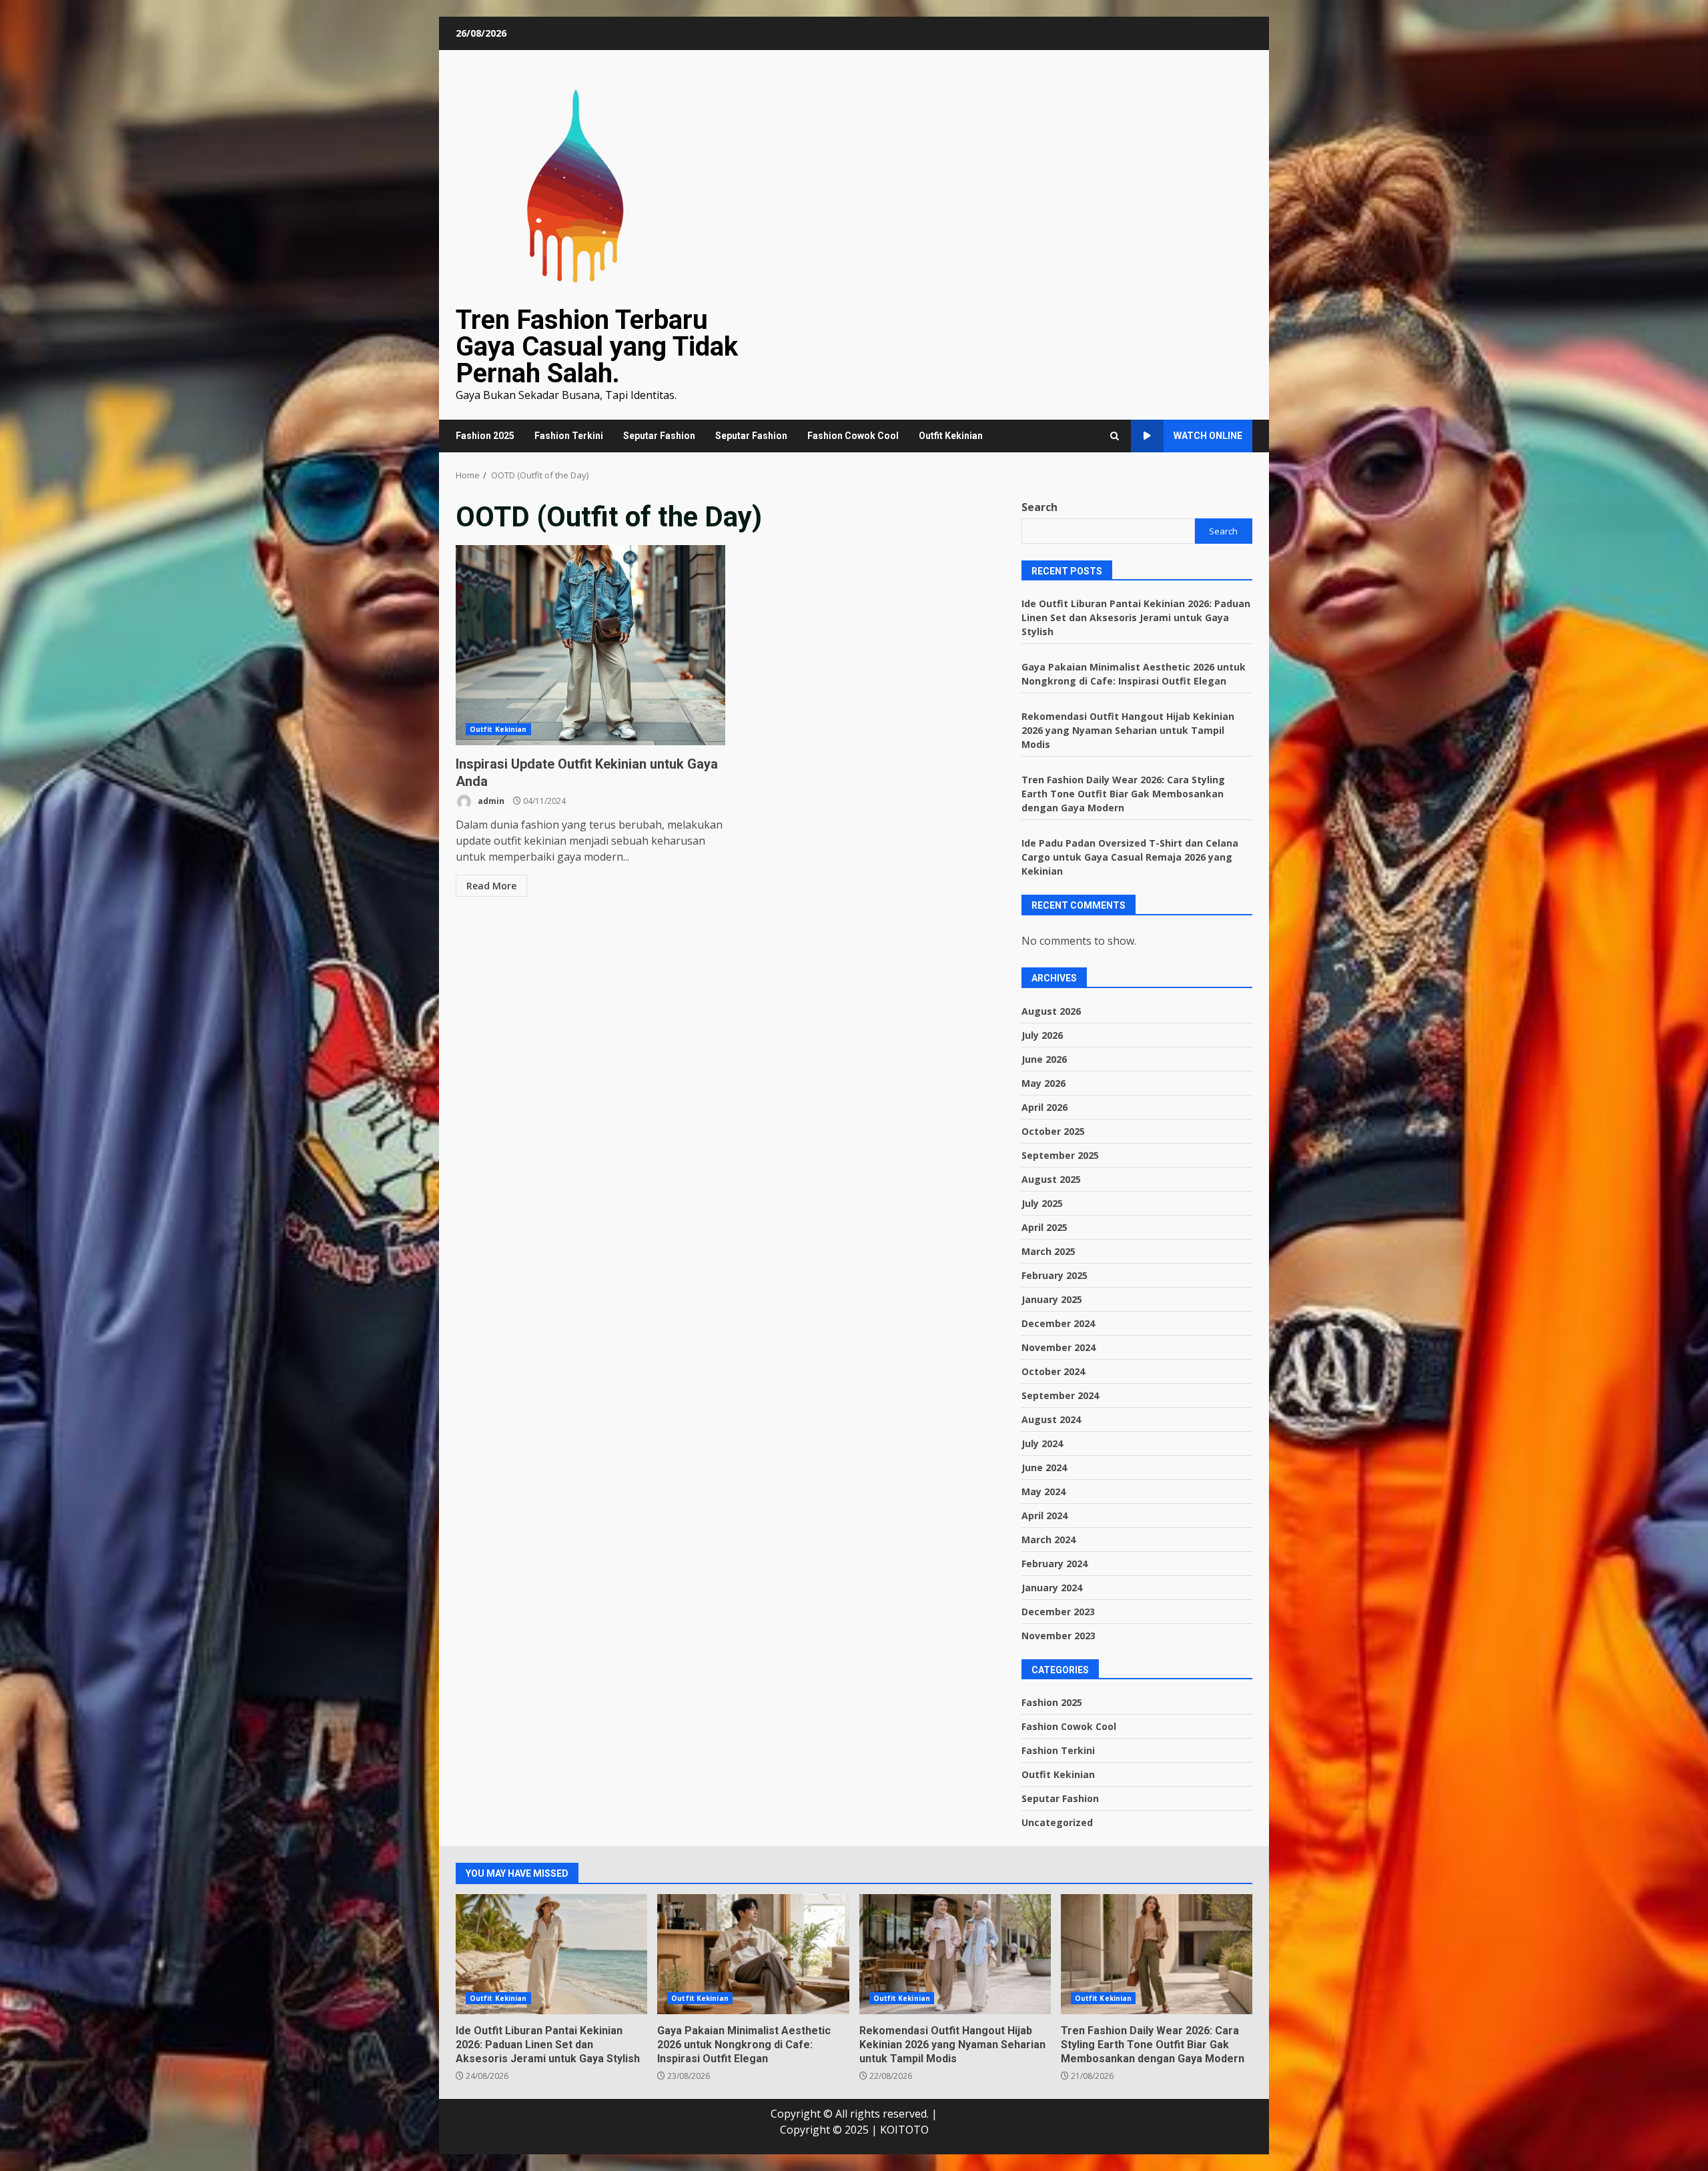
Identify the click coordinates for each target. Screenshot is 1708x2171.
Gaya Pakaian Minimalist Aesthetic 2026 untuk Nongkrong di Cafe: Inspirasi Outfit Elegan (753, 1954)
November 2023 (1058, 1636)
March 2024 (1048, 1540)
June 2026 (1044, 1059)
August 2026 (1051, 1011)
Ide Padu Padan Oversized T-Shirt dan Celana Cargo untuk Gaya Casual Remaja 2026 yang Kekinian (1130, 857)
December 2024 (1058, 1323)
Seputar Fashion (659, 436)
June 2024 (1044, 1467)
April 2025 (1044, 1227)
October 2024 (1053, 1371)
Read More (491, 886)
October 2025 (1053, 1131)
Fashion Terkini (569, 436)
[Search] (1115, 436)
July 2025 (1042, 1203)
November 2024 (1058, 1347)
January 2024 (1052, 1588)
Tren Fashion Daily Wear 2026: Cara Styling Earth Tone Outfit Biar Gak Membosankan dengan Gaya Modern (1123, 794)
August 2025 (1051, 1179)
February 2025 (1054, 1275)
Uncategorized (1057, 1822)
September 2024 (1060, 1395)
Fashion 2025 (485, 436)
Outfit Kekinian (951, 436)
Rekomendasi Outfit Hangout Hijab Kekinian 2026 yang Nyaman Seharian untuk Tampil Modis (1128, 730)
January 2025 (1052, 1299)
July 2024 (1042, 1443)
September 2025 (1060, 1155)
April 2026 (1044, 1107)
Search (1039, 507)
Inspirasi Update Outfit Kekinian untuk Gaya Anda (590, 645)
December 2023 (1058, 1612)
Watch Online (1208, 436)
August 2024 (1051, 1419)
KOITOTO (904, 2130)
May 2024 (1043, 1491)
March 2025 (1048, 1251)
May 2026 (1043, 1083)
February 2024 (1054, 1564)
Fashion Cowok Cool (853, 436)
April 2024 (1044, 1515)
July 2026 (1042, 1035)
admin (490, 801)
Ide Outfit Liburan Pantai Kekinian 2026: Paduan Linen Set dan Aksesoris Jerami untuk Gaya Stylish (1136, 617)
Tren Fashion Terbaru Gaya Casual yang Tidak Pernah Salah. (597, 347)
